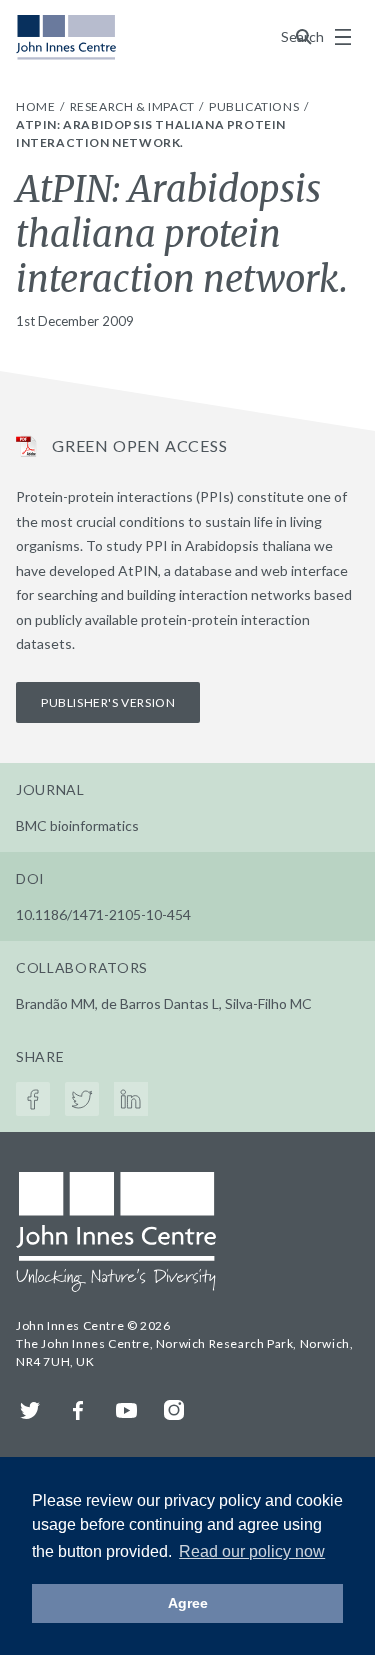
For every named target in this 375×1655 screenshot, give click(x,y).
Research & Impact (134, 106)
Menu (343, 37)
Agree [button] (188, 1603)
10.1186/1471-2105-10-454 (103, 914)
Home (37, 106)
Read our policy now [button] (252, 1551)
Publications (255, 106)
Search (304, 36)
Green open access (140, 445)
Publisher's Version (108, 702)
